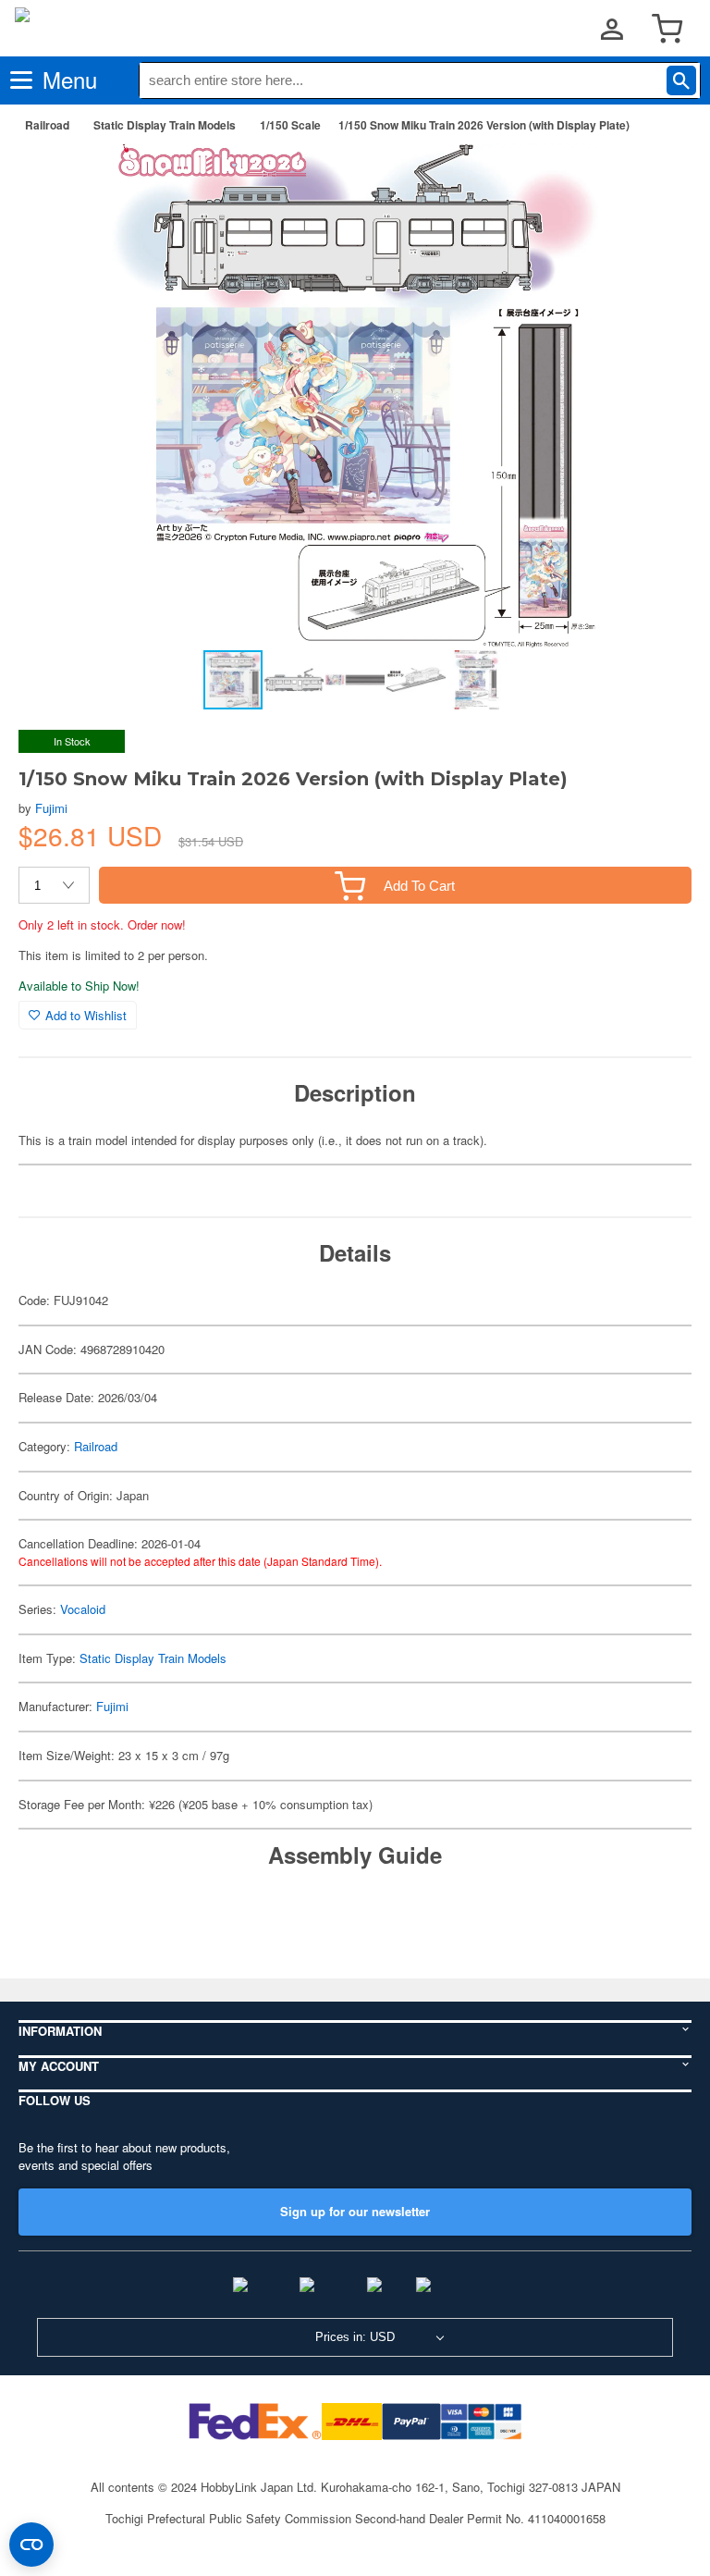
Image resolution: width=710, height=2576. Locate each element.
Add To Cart (419, 886)
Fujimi (51, 808)
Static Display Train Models (165, 125)
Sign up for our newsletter (355, 2211)
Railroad (47, 125)
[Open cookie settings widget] (31, 2545)
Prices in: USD (355, 2337)
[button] (658, 177)
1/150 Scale (290, 125)
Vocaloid (83, 1609)
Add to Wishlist (86, 1015)
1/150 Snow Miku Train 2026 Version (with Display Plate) (484, 125)
